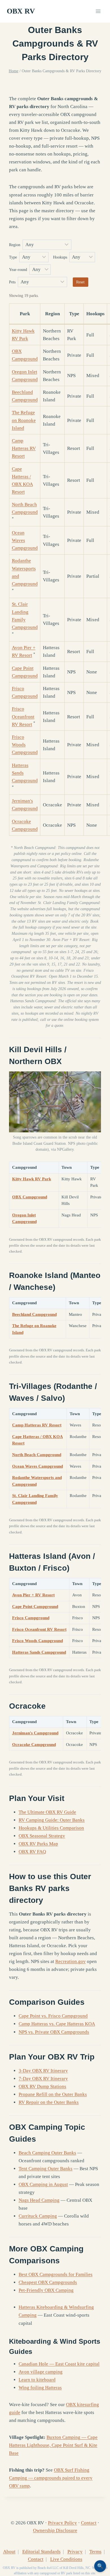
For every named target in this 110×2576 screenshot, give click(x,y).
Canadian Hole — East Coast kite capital (59, 2364)
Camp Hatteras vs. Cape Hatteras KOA (57, 2024)
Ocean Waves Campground (25, 540)
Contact (89, 2523)
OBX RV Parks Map (38, 1844)
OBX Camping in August (43, 2184)
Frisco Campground (31, 1618)
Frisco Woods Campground (25, 745)
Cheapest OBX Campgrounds (48, 2282)
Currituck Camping (38, 2216)
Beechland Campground (34, 1314)
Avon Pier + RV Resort (33, 1595)
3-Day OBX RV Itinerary (43, 2071)
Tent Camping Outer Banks (46, 2169)
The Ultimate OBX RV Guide (47, 1812)
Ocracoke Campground (34, 1745)
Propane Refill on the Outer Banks (53, 2094)
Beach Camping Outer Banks (47, 2153)
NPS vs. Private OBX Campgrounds (54, 2032)
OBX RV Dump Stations (42, 2086)
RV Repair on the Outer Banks (49, 2102)
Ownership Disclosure (55, 2530)
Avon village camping (41, 2372)
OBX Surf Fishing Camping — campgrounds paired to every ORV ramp (51, 2478)
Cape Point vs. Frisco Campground (53, 2016)
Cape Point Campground (35, 1607)
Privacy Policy (62, 2523)
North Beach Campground (37, 1455)
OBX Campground (30, 1197)
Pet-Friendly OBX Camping (46, 2290)
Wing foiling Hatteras (40, 2388)
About (9, 2552)
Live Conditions (66, 2559)
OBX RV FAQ (32, 1852)
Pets (13, 282)
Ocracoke (27, 1706)
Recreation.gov (71, 1961)
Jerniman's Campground (35, 1733)
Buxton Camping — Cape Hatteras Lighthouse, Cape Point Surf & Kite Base (53, 2445)
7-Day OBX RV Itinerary (43, 2079)
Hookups (61, 257)
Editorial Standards (41, 2552)
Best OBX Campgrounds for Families (56, 2274)
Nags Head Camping (39, 2200)
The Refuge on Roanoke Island (24, 420)
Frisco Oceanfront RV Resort (23, 716)
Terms (95, 2552)
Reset (80, 282)
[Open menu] (98, 11)
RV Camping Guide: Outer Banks (52, 1820)
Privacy (75, 2552)
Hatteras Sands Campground (39, 1652)
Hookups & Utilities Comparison (51, 1828)
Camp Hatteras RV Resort (24, 448)
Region (15, 245)
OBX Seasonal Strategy (42, 1836)
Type (14, 257)
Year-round (19, 270)
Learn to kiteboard (37, 2380)
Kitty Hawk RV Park (32, 1179)
